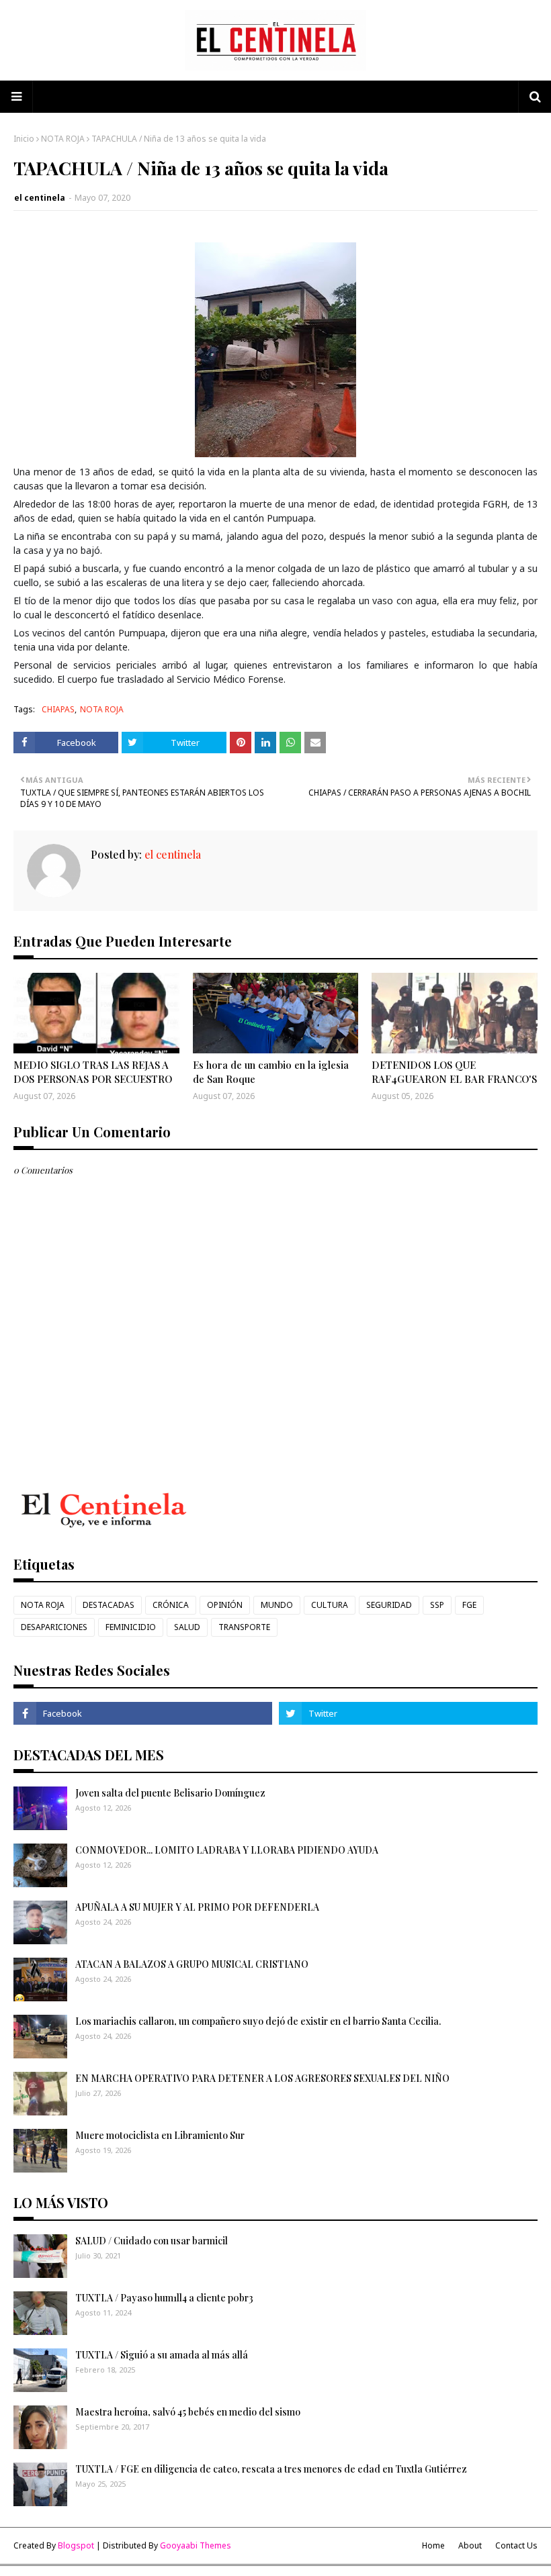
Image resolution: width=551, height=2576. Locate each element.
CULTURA (330, 1605)
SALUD (187, 1627)
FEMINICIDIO (131, 1627)
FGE (469, 1605)
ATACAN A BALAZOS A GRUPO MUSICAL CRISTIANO (192, 1964)
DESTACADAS (109, 1605)
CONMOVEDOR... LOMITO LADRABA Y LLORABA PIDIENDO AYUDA (227, 1850)
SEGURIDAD (389, 1605)
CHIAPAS (58, 709)
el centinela (40, 198)
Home (433, 2545)
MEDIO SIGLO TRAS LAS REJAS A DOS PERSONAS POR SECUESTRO (93, 1072)
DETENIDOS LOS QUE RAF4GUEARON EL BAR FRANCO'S (454, 1072)
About (470, 2545)
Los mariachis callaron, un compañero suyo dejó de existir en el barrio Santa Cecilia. (258, 2021)
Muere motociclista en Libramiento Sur (160, 2135)
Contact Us (516, 2545)
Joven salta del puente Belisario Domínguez (170, 1793)
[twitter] (408, 1713)
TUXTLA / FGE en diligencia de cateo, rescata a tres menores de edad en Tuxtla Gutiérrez (271, 2469)
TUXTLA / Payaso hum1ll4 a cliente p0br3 (164, 2298)
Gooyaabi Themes (196, 2545)
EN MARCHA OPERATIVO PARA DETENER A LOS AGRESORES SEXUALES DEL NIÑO (262, 2078)
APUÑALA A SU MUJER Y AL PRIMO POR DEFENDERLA (197, 1907)
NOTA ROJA (63, 139)
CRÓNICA (171, 1605)
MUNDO (277, 1605)
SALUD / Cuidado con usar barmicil (152, 2241)
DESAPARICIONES (54, 1627)
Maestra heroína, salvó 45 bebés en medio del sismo (188, 2412)
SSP (437, 1605)
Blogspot (76, 2545)
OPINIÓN (225, 1605)
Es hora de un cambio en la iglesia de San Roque (271, 1072)
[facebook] (143, 1713)
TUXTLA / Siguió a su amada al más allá (162, 2355)
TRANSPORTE (244, 1627)
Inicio (24, 139)
